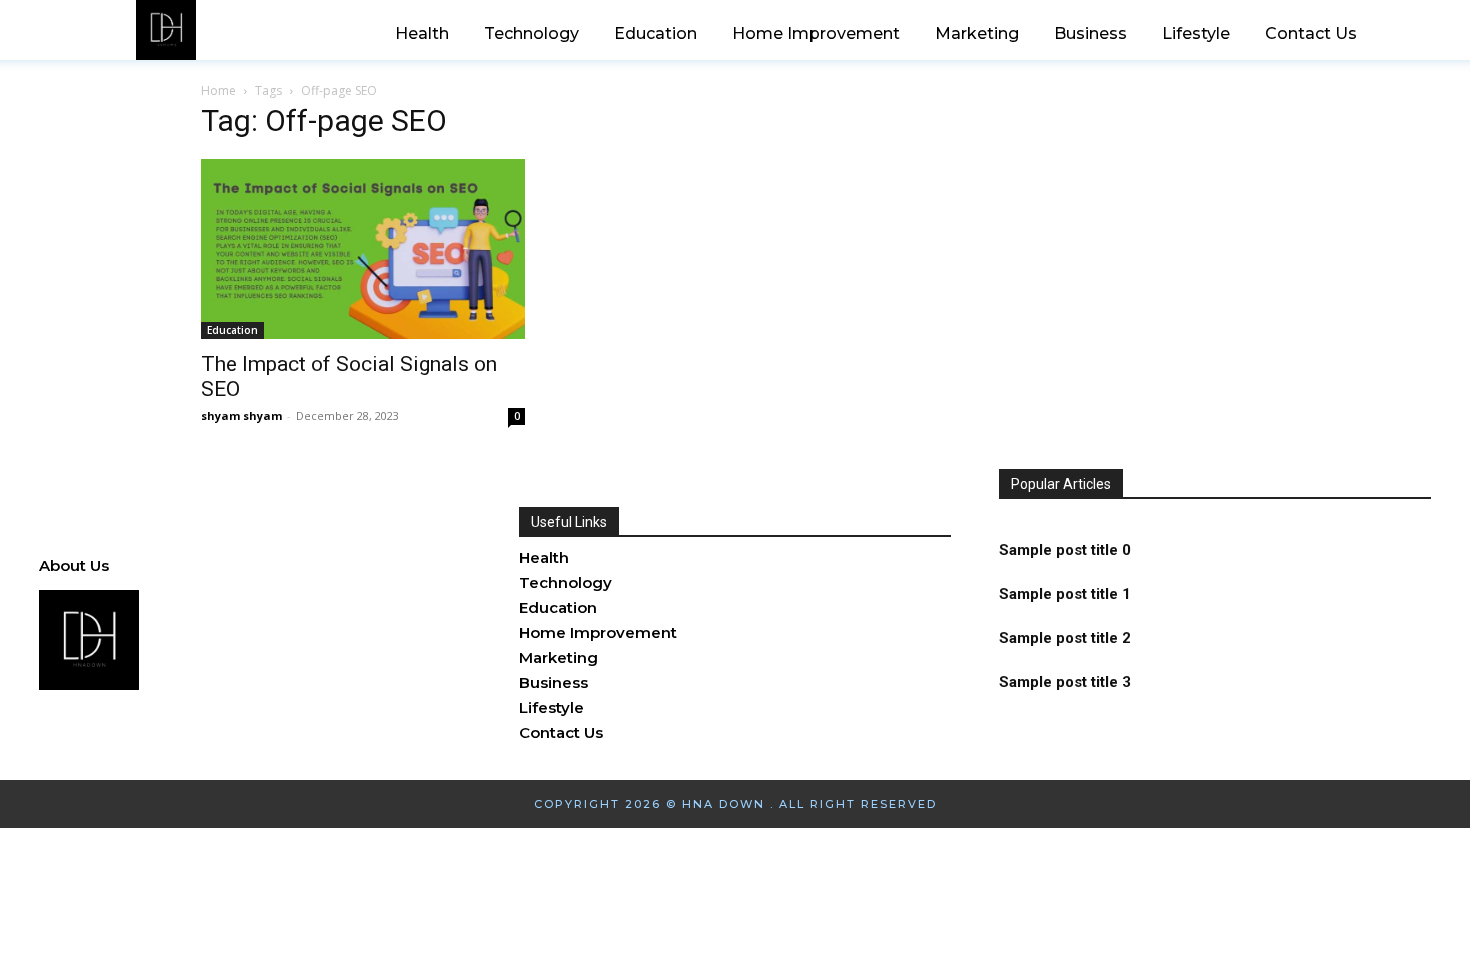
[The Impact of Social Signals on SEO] (363, 249)
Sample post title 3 (1065, 682)
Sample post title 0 (1065, 550)
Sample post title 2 (1065, 638)
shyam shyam (241, 415)
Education (232, 330)
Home (218, 90)
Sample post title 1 (1065, 594)
